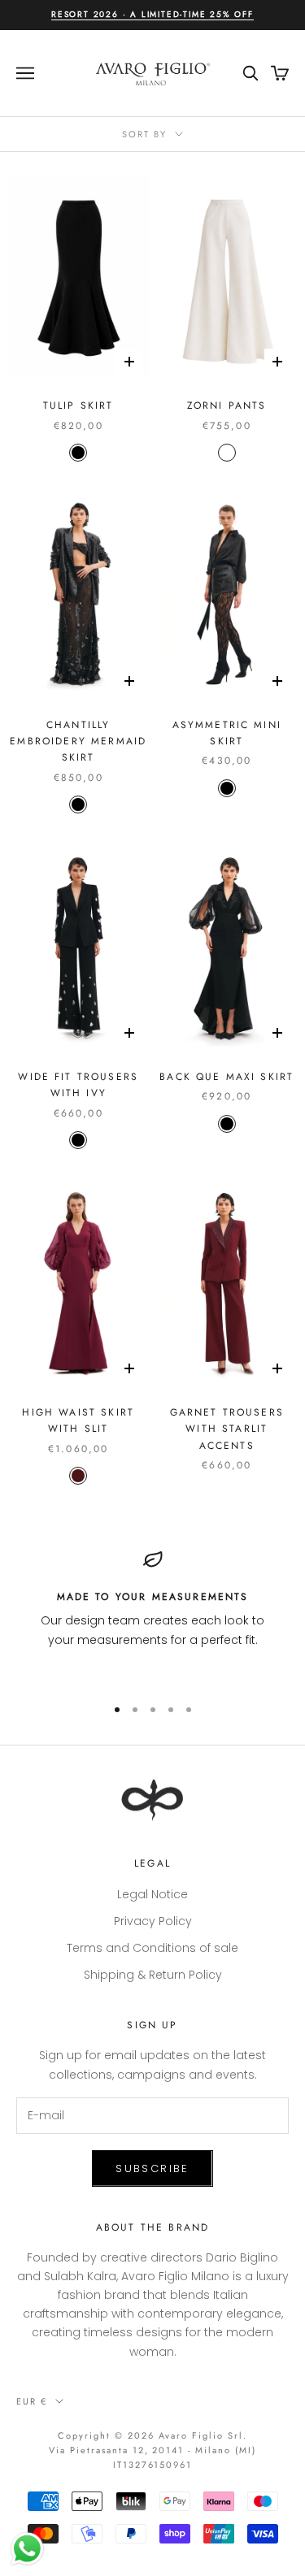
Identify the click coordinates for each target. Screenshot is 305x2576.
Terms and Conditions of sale (152, 1948)
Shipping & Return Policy (153, 1975)
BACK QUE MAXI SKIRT (227, 1077)
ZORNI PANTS (227, 405)
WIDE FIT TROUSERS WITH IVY (78, 1085)
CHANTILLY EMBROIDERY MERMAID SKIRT (78, 742)
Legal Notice (152, 1894)
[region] (152, 1615)
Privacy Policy (153, 1921)
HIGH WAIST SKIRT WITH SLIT (78, 1420)
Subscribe (152, 2168)
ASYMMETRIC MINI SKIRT (227, 733)
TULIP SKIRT (78, 405)
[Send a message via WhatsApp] (27, 2549)
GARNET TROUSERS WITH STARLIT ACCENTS (227, 1429)
